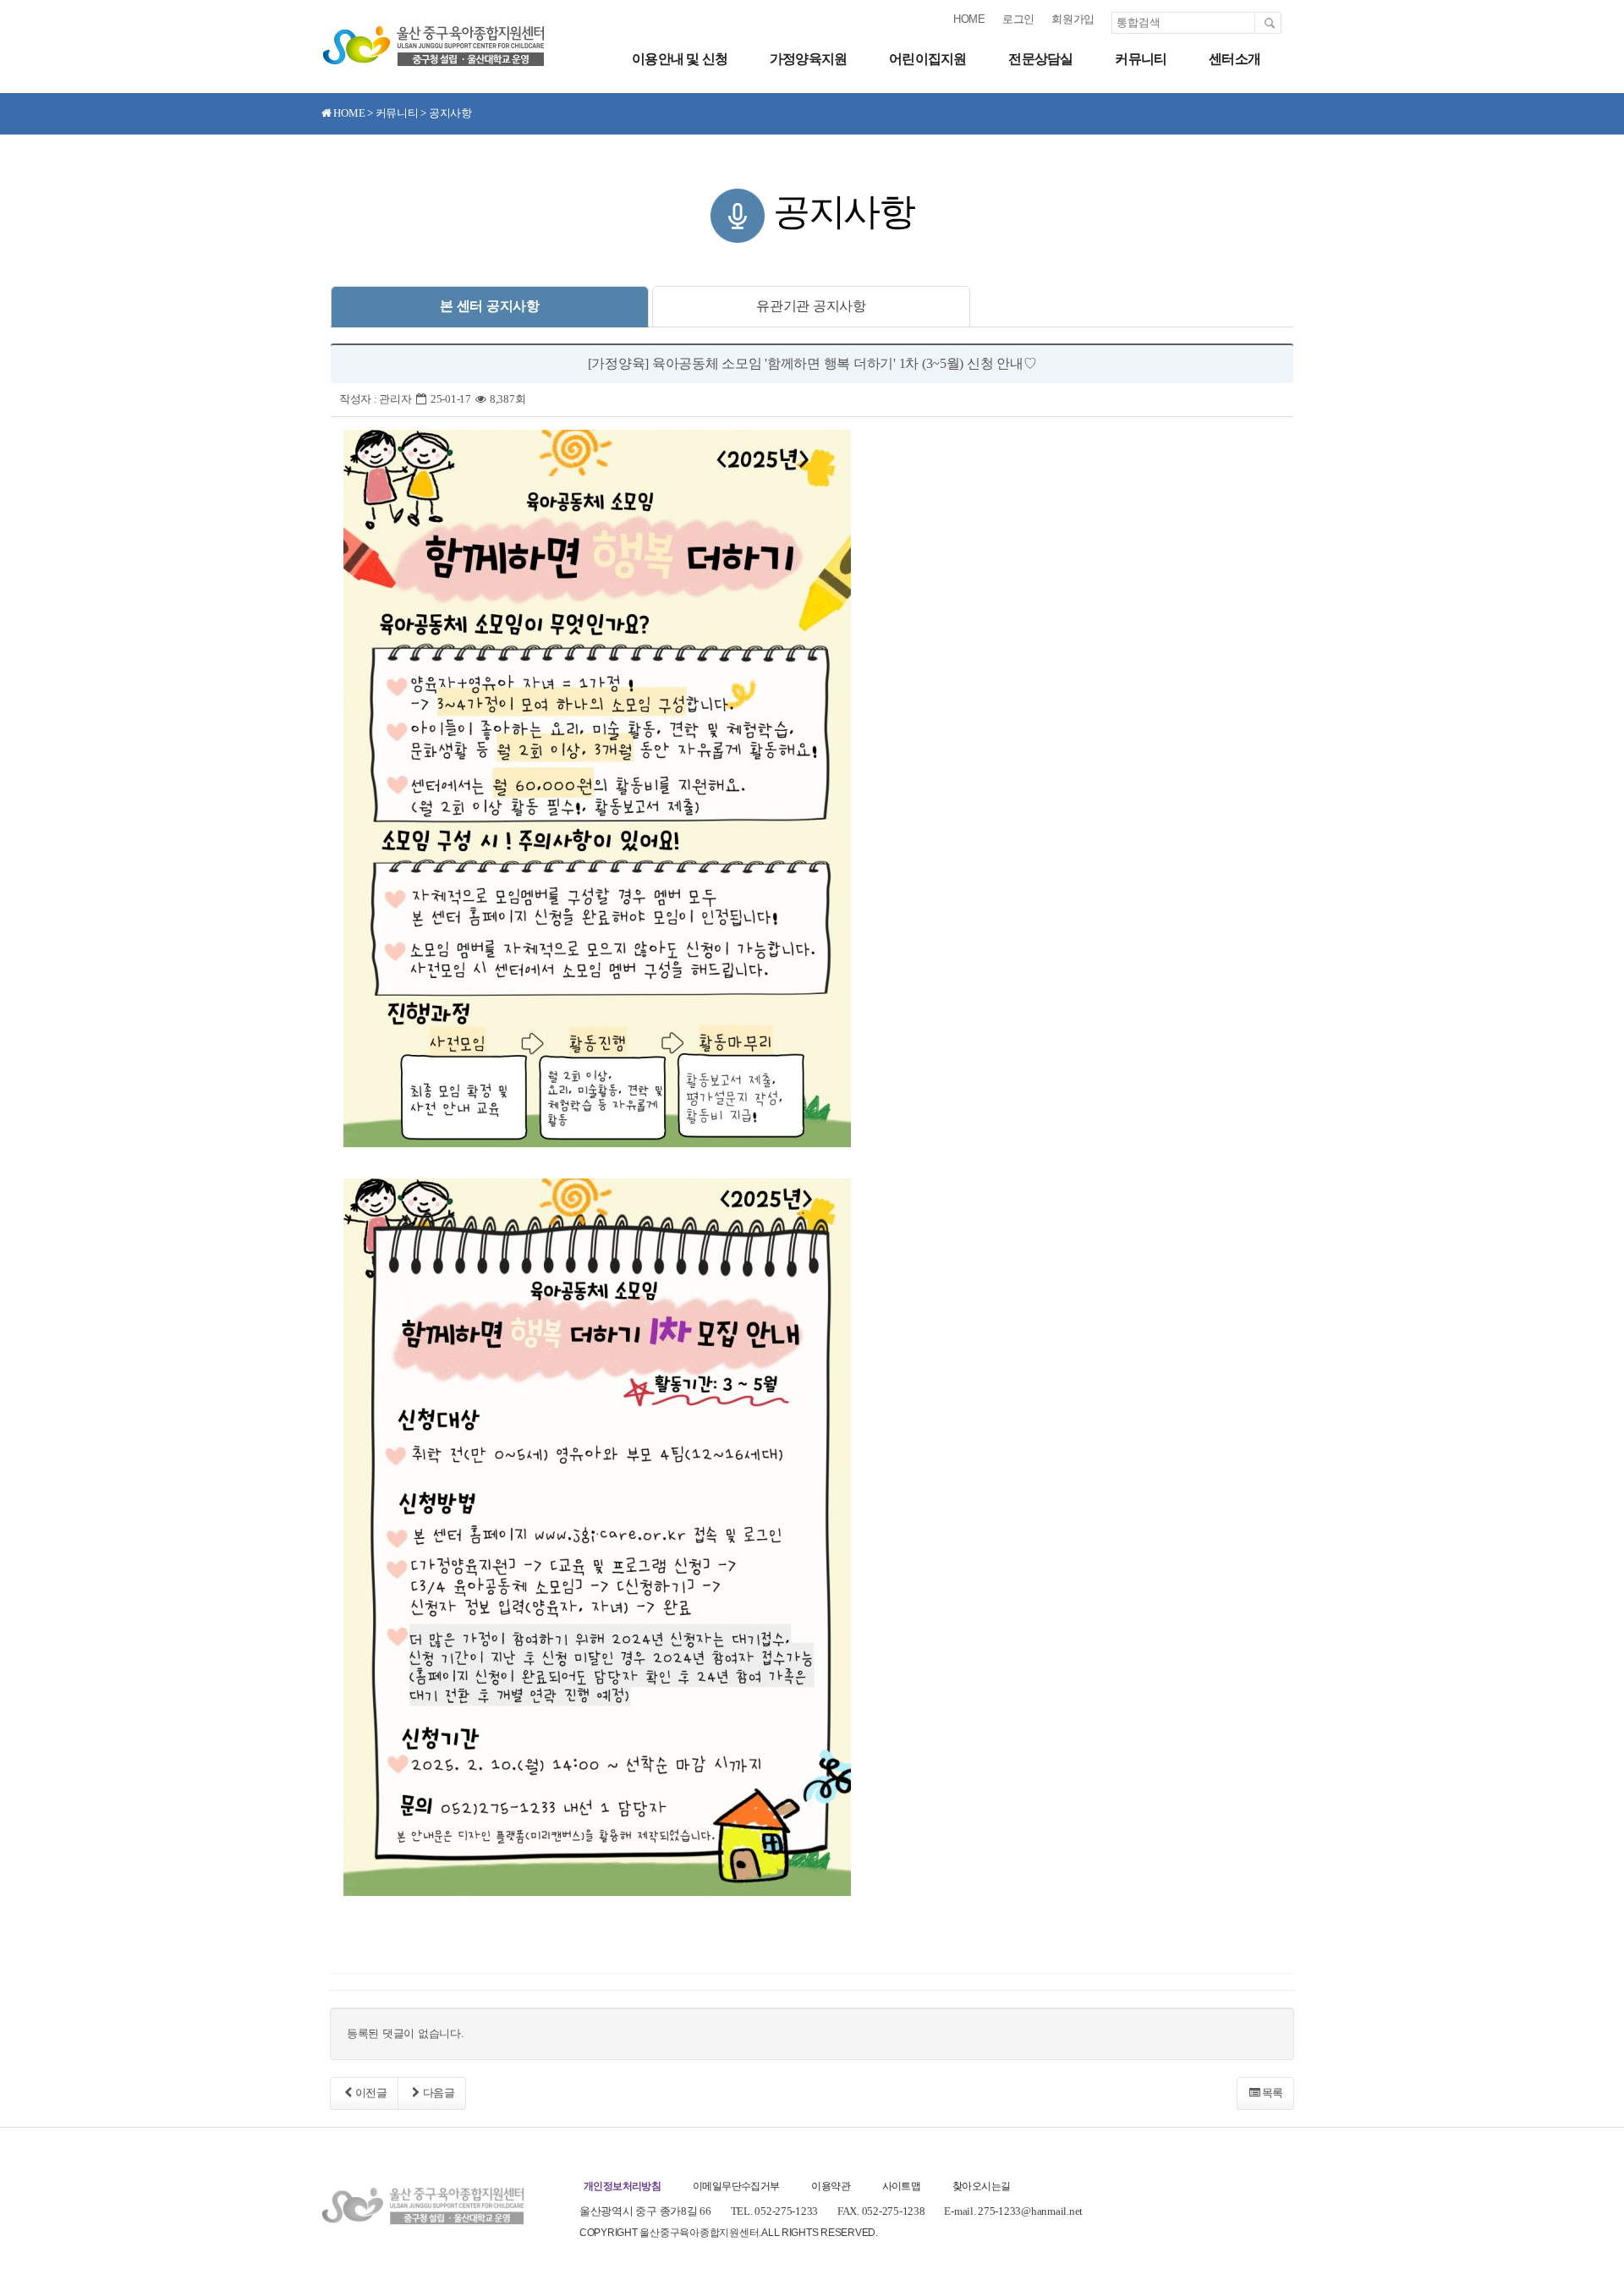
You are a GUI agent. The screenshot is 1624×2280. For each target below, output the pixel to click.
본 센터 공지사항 (490, 306)
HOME (969, 19)
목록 (1273, 2093)
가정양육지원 (808, 59)
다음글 (439, 2093)
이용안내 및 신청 (680, 59)
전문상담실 (1040, 59)
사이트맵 (902, 2186)
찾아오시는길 (981, 2186)
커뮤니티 (1141, 59)
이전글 (371, 2093)
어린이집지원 (927, 59)
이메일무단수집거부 (736, 2186)
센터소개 (1234, 59)
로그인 (1018, 19)
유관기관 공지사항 (811, 306)
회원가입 (1073, 19)
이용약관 (831, 2186)
